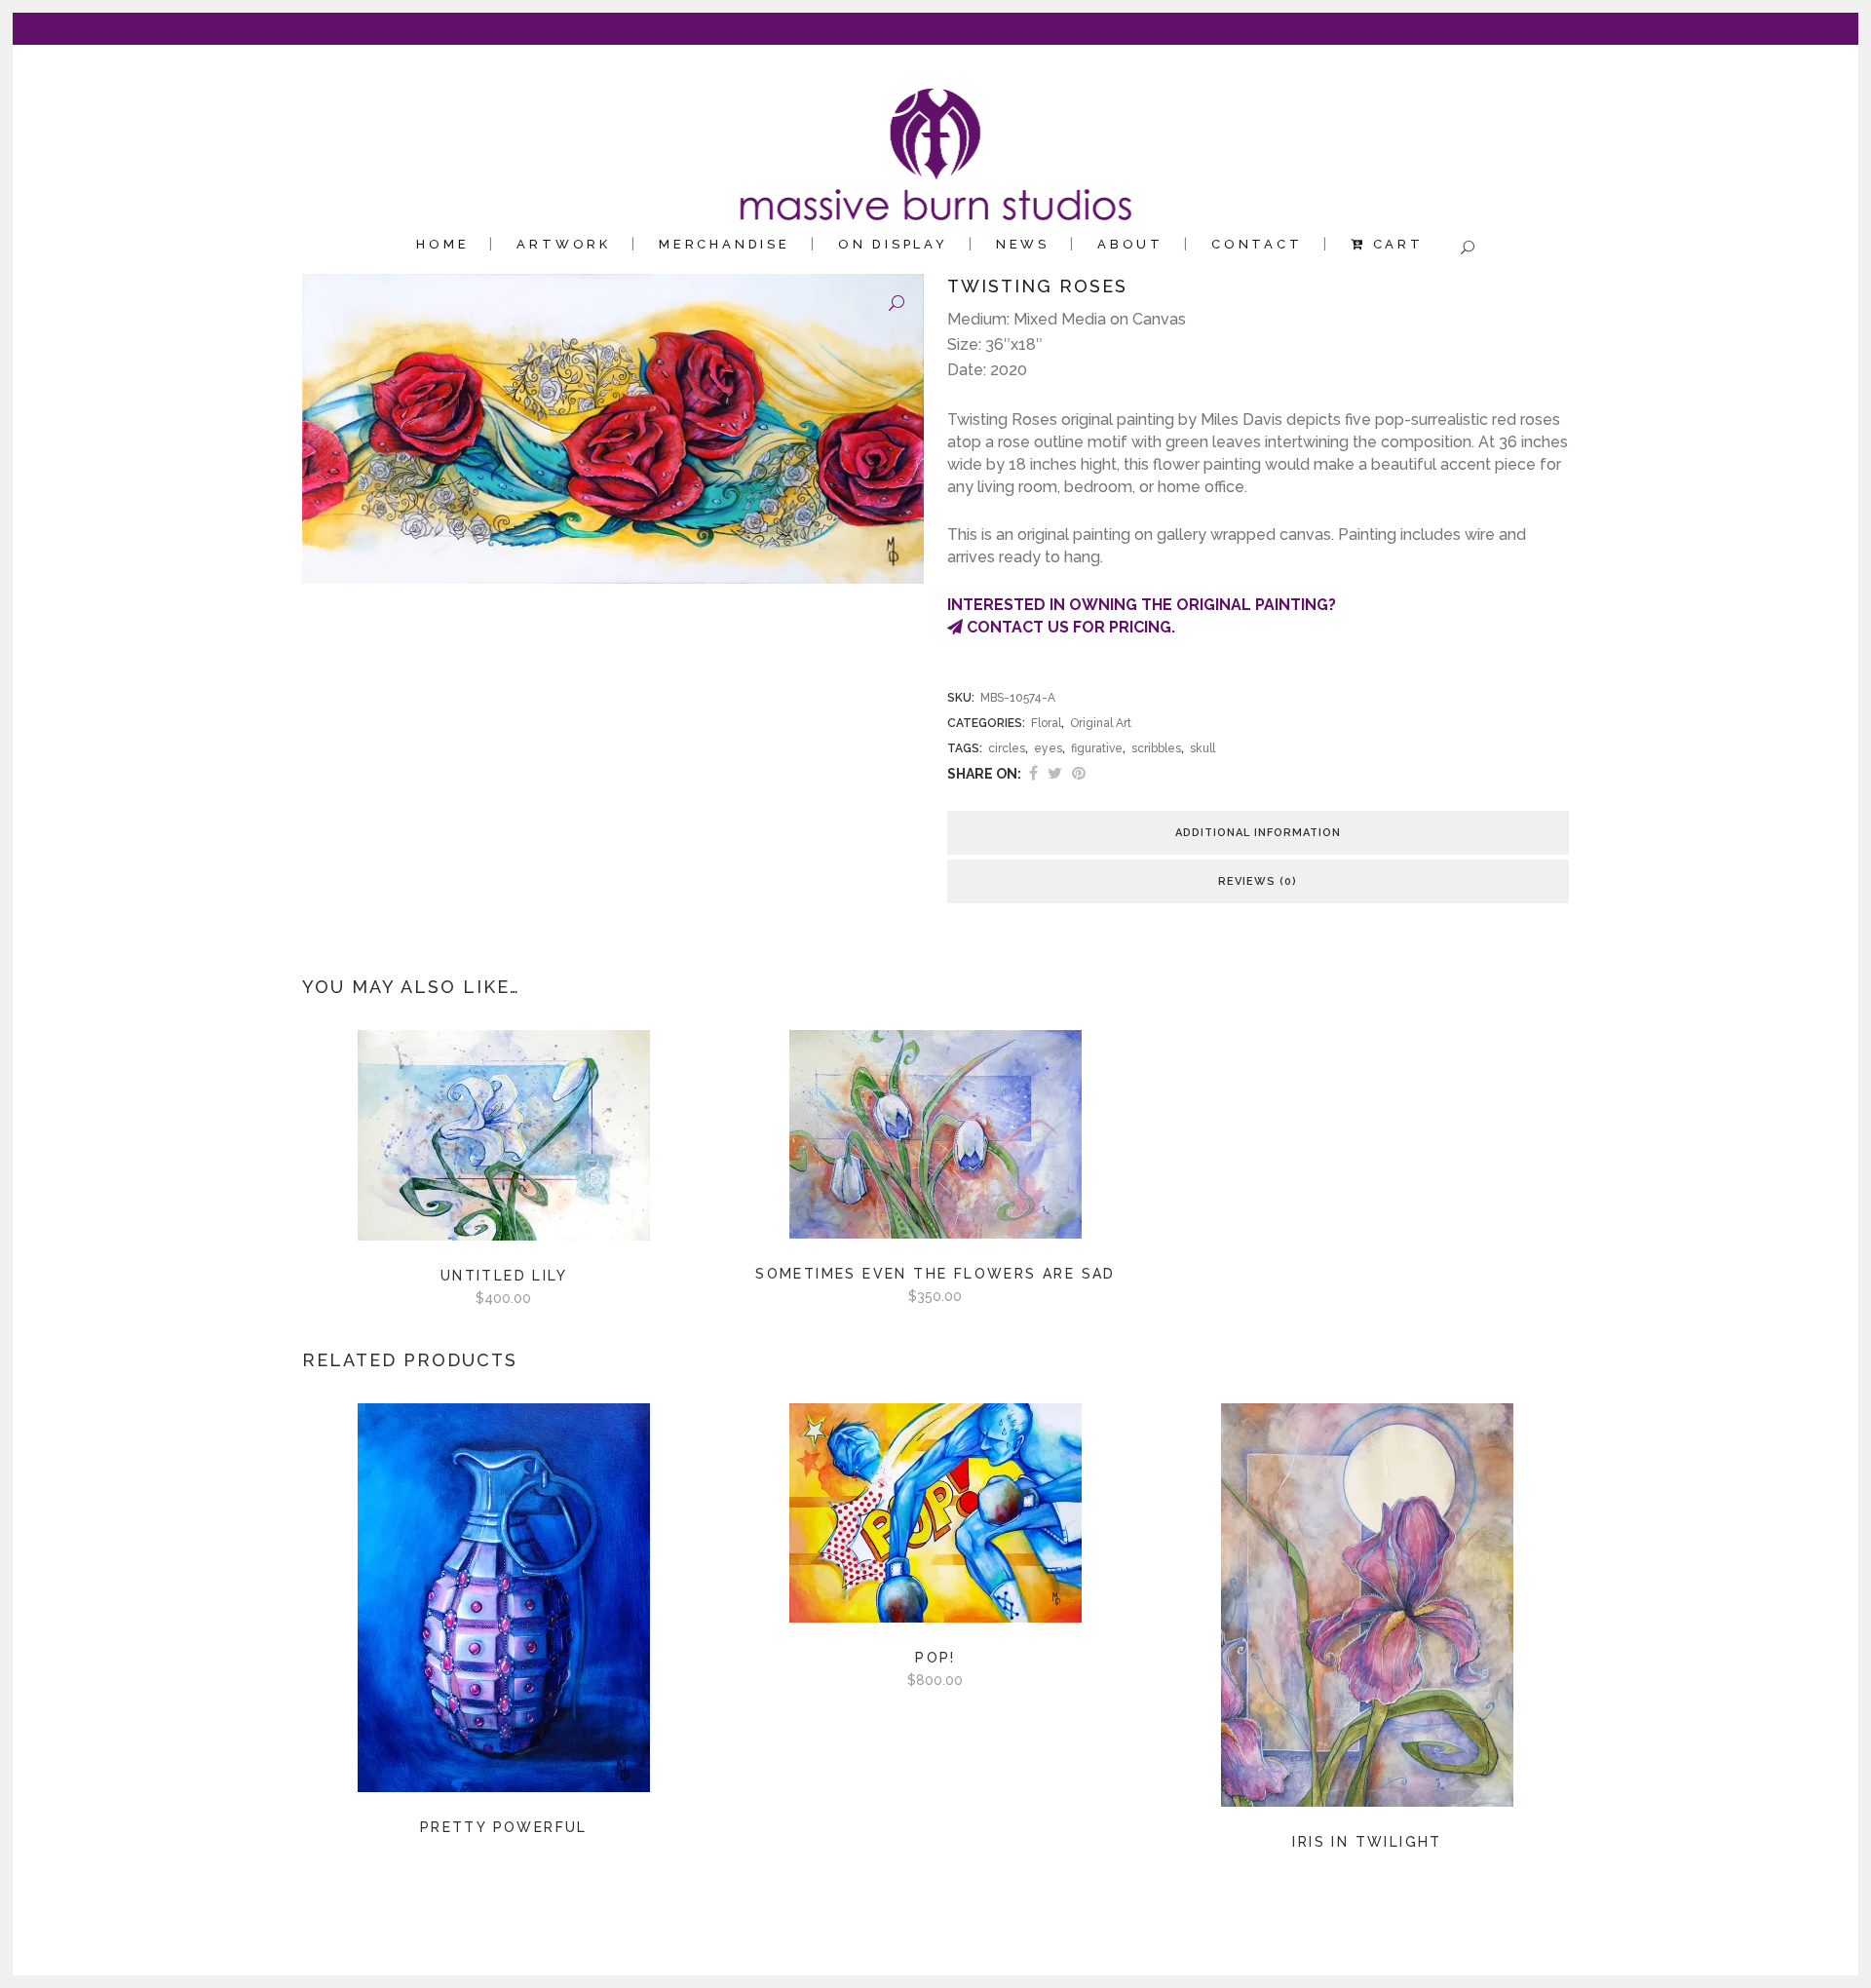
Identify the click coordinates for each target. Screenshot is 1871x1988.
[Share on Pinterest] (1079, 773)
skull (1203, 748)
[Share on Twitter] (1055, 773)
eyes (1048, 748)
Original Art (1101, 723)
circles (1007, 748)
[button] (897, 304)
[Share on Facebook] (1033, 773)
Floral (1046, 723)
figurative (1097, 748)
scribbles (1156, 748)
